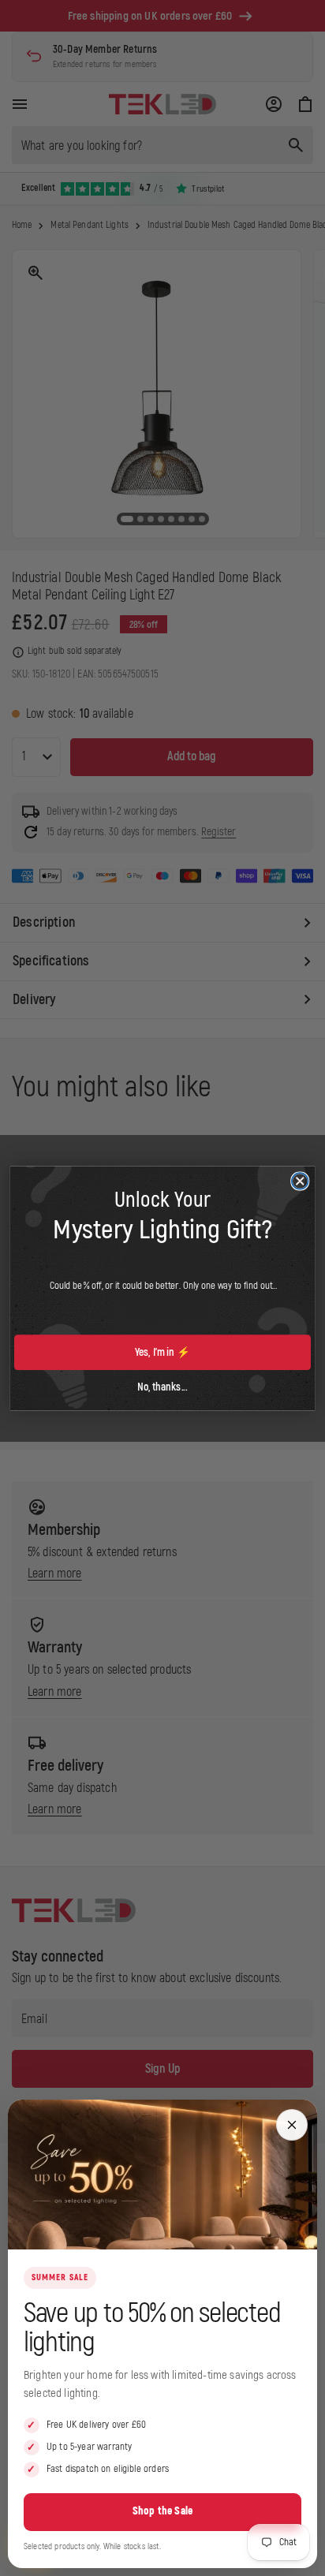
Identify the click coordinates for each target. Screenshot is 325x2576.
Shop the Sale (162, 2511)
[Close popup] (292, 2125)
